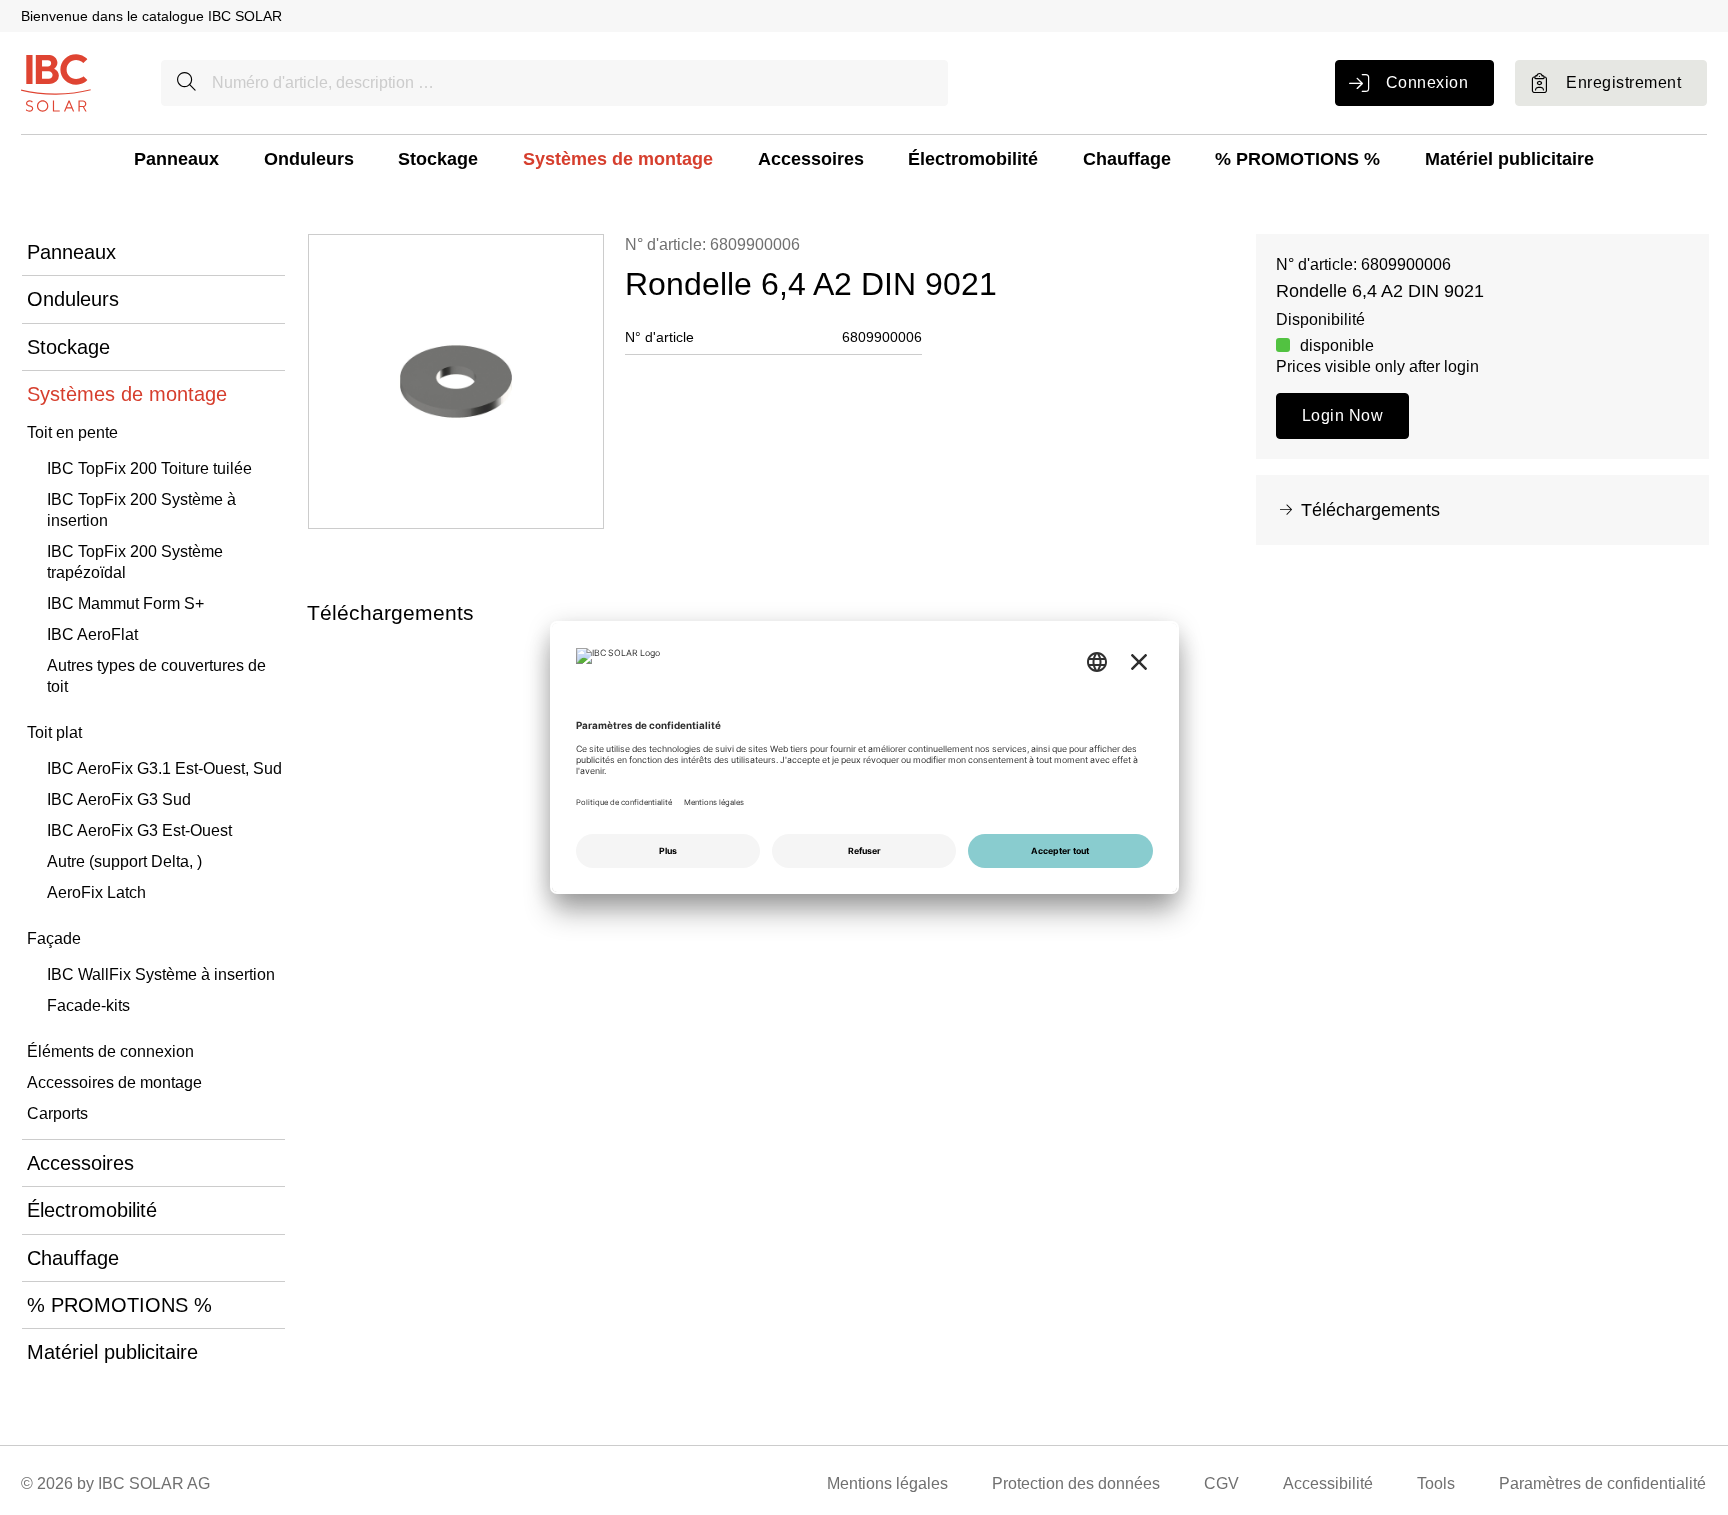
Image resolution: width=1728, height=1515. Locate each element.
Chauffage (1127, 159)
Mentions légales (887, 1483)
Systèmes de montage (618, 159)
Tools (1436, 1483)
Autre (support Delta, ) (124, 861)
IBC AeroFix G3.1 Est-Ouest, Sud (164, 768)
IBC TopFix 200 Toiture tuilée (149, 468)
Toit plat (54, 732)
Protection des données (1076, 1483)
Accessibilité (1328, 1483)
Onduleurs (309, 159)
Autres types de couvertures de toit (156, 676)
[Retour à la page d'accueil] (56, 81)
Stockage (438, 159)
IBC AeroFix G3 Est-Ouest (139, 830)
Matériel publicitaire (1509, 159)
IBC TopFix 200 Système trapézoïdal (135, 562)
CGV (1221, 1483)
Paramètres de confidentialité (1602, 1483)
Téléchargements (1370, 510)
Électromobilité (973, 159)
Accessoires (811, 159)
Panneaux (176, 159)
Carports (57, 1113)
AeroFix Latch (96, 892)
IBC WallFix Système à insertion (161, 974)
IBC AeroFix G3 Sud (119, 799)
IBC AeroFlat (92, 634)
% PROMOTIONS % (1297, 159)
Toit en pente (72, 432)
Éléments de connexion (110, 1051)
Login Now (1342, 415)
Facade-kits (88, 1005)
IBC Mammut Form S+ (125, 603)
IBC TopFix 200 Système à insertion (141, 510)
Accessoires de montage (114, 1082)
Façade (54, 938)
